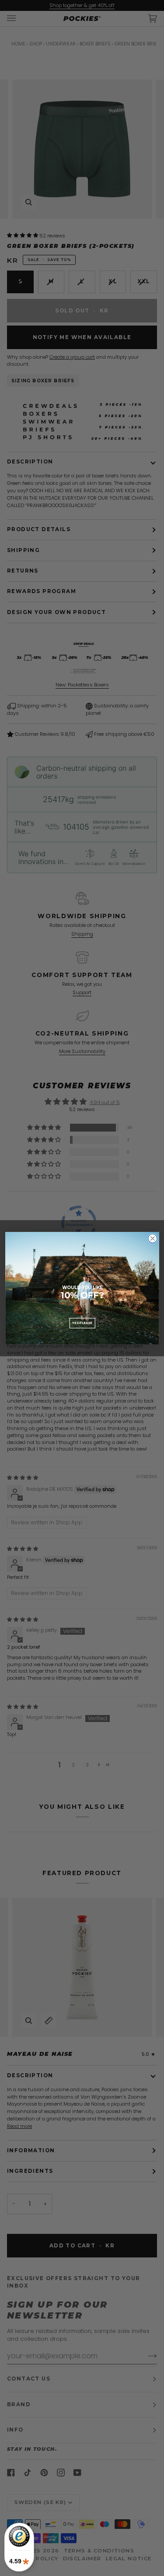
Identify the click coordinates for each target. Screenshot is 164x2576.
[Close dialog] (152, 1238)
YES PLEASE (82, 1323)
